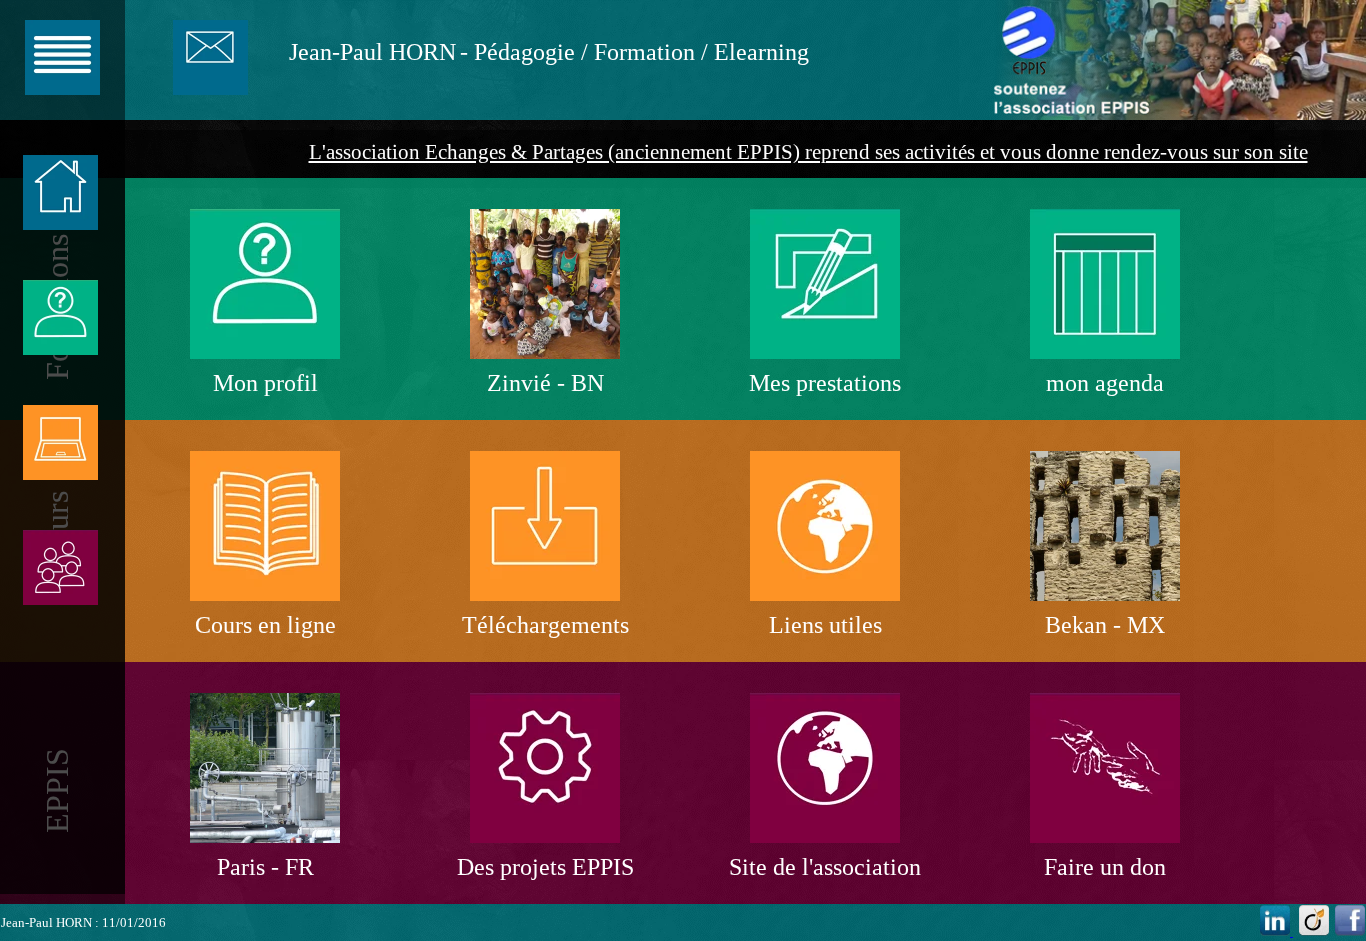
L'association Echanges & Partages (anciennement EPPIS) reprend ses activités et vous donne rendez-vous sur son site (808, 152)
